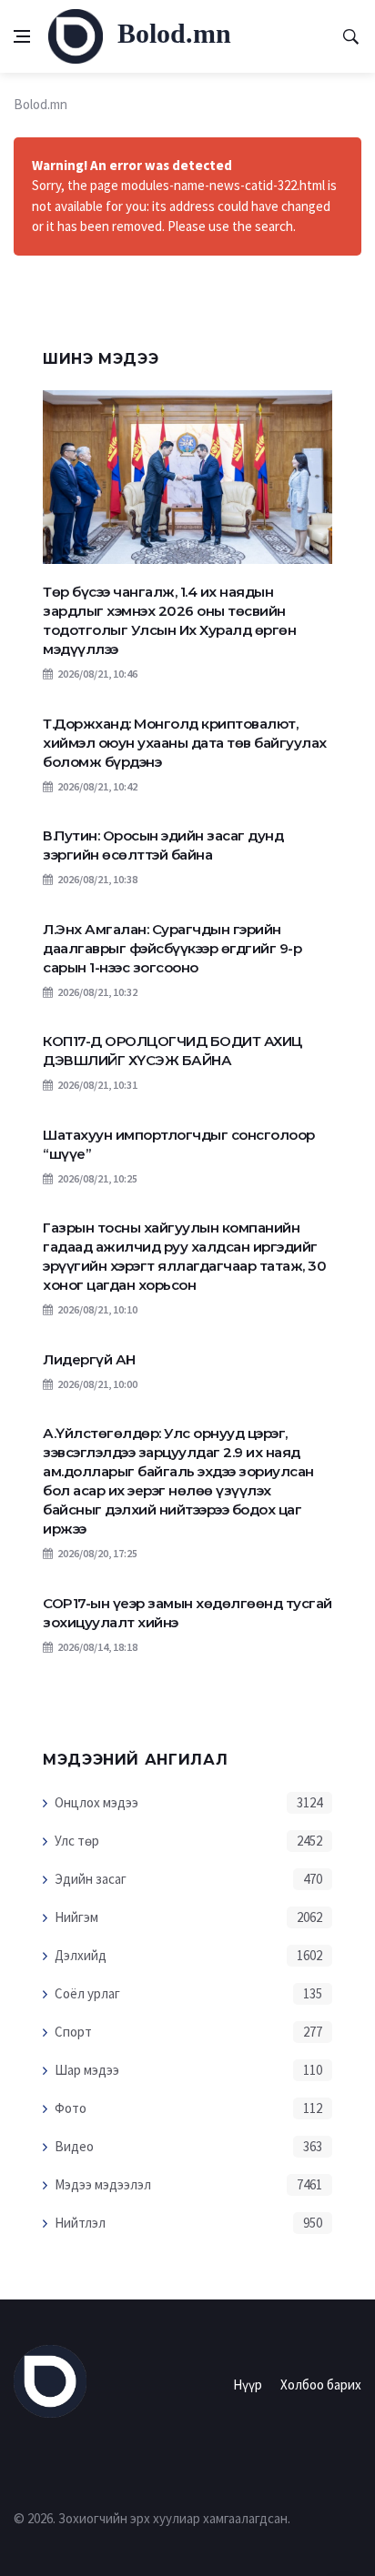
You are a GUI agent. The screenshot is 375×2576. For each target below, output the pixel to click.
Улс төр (77, 1841)
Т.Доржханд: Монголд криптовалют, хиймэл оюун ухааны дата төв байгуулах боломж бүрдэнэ (185, 743)
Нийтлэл (80, 2223)
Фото (71, 2108)
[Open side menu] (22, 36)
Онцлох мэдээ (96, 1802)
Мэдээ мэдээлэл (103, 2184)
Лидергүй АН (89, 1359)
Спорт (73, 2032)
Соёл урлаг (87, 1993)
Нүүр (248, 2385)
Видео (74, 2146)
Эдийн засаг (91, 1879)
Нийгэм (76, 1917)
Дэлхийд (81, 1955)
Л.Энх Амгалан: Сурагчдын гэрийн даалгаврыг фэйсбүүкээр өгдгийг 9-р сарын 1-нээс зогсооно (172, 948)
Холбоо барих (321, 2385)
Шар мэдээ (87, 2070)
